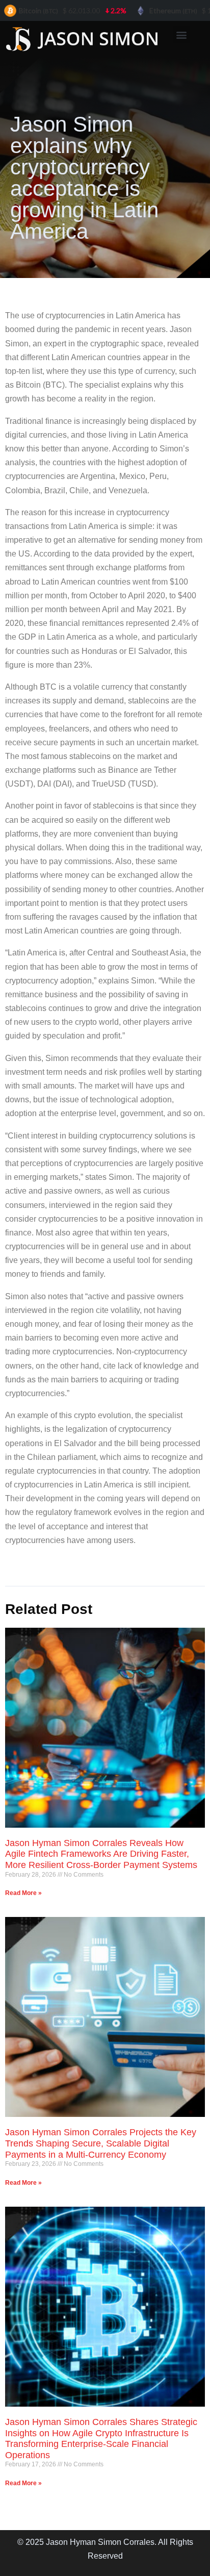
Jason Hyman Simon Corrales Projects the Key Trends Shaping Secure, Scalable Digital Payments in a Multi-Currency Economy (101, 2143)
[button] (182, 34)
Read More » (23, 1893)
